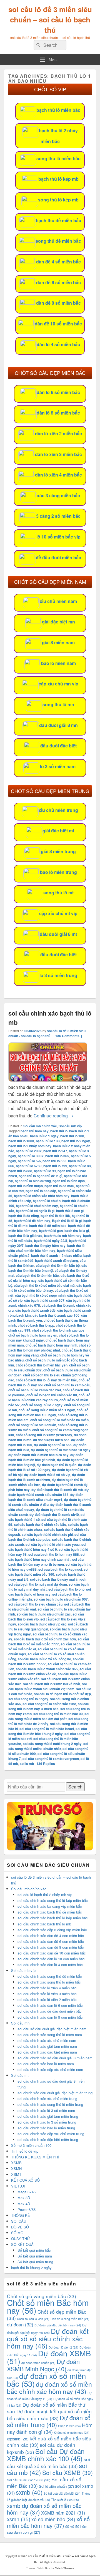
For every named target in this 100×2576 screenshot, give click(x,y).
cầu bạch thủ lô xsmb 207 (44, 1300)
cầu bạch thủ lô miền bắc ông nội (48, 1268)
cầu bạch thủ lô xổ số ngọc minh (40, 1295)
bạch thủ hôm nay (35, 1131)
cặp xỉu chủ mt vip (58, 913)
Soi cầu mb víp (70, 1126)
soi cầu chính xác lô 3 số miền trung (47, 2122)
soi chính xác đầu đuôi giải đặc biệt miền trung (55, 2093)
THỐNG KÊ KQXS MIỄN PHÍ (35, 2157)
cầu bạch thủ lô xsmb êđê (35, 1310)
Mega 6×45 (27, 2192)
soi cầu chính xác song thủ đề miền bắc (50, 1976)
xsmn (19, 2519)
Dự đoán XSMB (49, 2357)
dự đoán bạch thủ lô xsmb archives (47, 1477)
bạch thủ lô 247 (55, 1151)
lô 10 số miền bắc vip (58, 537)
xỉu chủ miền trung (58, 810)
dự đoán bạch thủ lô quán (57, 1465)
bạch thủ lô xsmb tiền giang (57, 1260)
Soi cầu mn (20, 2023)
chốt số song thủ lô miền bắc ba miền (59, 1420)
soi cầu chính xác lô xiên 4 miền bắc (47, 1988)
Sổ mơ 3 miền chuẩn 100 (31, 2145)
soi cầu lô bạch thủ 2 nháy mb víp (45, 1895)
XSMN (16, 2169)
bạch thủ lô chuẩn (47, 1201)
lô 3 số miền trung (58, 975)
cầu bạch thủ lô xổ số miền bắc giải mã (44, 1285)
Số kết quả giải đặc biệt (62, 2493)
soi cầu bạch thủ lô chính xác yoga (53, 1544)
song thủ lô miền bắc (58, 158)
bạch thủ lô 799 (55, 1166)
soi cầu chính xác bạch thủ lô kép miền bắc (53, 1918)
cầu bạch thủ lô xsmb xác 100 (56, 1315)
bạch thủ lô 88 (80, 1166)
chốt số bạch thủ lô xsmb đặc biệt (35, 1390)
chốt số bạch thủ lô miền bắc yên (42, 1365)
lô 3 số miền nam (58, 766)
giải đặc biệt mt (58, 831)
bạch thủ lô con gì (70, 1211)
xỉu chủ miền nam (58, 601)
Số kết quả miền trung (35, 2262)
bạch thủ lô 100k (21, 1141)
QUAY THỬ (20, 2239)
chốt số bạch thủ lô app (36, 1325)
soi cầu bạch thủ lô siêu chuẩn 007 (61, 1599)
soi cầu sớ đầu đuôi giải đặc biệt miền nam (52, 2029)
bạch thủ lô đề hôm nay (32, 1221)
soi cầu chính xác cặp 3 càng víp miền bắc (52, 1930)
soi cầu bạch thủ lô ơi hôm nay (50, 1592)
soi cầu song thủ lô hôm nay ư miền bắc (49, 1706)
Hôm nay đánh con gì (50, 2428)
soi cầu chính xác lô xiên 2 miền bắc (47, 1999)
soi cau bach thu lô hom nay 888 (54, 1554)
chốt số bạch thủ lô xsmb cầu (67, 1385)
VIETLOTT (20, 2186)
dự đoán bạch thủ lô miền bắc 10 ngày (61, 1450)
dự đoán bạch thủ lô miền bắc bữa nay (38, 1455)
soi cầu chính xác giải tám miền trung (48, 2116)
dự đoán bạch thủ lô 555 (53, 1445)
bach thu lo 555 (54, 1161)
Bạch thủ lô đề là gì (67, 1221)
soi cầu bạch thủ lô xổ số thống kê (44, 1659)
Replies (46, 1764)
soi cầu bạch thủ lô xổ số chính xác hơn (45, 1639)
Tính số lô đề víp (25, 2151)
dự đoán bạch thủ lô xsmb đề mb (57, 1490)
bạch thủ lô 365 (57, 1156)
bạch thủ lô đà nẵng (24, 1216)
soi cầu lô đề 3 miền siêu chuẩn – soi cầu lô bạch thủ (50, 20)
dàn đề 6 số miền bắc (58, 282)
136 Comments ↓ (69, 1036)
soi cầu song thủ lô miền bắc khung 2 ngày (48, 1731)
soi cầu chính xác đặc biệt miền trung (48, 2139)
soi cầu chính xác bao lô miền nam (46, 2064)
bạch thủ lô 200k (29, 1151)
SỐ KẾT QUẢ (22, 2244)
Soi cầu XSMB (67, 2473)
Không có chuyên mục (72, 2433)
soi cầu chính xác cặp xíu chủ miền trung (51, 2134)
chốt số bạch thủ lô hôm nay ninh (51, 1345)
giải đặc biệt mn (58, 622)
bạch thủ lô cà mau (59, 1186)
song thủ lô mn (58, 704)
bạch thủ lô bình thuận (26, 1186)
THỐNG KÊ (21, 2215)
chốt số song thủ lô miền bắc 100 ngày (48, 1412)
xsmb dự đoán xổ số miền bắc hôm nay (44, 2509)
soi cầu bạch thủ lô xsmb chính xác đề (50, 1671)
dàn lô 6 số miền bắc (58, 392)
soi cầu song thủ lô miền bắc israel (47, 1729)
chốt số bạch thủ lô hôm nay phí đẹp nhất (49, 1348)
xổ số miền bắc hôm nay (48, 2522)
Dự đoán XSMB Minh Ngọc (43, 2365)
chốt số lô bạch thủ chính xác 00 (52, 1395)
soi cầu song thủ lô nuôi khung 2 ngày (52, 1744)
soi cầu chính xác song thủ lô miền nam (50, 2035)
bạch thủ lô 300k (31, 1156)
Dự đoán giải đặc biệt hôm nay (58, 2325)
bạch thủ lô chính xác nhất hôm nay (42, 1196)
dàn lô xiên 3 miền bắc (58, 454)
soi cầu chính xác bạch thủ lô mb (44, 1924)
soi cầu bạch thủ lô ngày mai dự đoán (38, 1584)
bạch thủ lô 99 (45, 1171)
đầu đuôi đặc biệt (58, 746)
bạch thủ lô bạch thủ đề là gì (40, 1176)
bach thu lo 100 (72, 1136)
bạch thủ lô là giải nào (25, 1236)
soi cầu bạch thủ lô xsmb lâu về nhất (52, 1684)
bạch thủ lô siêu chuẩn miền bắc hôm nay (46, 1248)
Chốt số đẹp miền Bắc (47, 2315)
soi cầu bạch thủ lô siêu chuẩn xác (44, 1614)
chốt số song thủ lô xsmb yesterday (44, 1435)
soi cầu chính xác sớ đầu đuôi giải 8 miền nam (55, 2058)
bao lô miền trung (58, 872)
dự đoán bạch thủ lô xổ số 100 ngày (50, 1467)
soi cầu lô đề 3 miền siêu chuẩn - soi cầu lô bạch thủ (47, 1033)
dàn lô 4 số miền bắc (58, 344)
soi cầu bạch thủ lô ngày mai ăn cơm (59, 1579)
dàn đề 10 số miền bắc (58, 324)
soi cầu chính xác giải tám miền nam (47, 2046)
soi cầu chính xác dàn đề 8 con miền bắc (51, 1947)
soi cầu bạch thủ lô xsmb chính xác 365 (47, 1669)
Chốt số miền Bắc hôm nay (48, 2306)
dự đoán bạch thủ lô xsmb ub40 (54, 1514)
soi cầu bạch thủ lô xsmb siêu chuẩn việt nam (47, 1686)
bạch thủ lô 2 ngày (76, 1141)
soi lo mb (27, 1764)
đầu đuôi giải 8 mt (58, 934)
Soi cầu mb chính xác (40, 1126)
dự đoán (20, 2324)
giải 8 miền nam (58, 642)
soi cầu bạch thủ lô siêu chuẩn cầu (35, 1604)
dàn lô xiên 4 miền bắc (58, 475)
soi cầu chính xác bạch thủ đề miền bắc (50, 1912)
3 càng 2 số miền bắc (58, 516)
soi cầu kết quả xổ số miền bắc (48, 2463)
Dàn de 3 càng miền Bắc (70, 2319)
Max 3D (24, 2198)
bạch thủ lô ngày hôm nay (45, 1246)
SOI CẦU (19, 2221)
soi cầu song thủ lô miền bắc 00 (58, 1714)
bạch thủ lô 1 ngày (44, 1136)
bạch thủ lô (59, 1131)
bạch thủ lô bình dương (33, 1181)
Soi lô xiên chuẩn (56, 2486)
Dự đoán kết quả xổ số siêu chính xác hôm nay (48, 2338)
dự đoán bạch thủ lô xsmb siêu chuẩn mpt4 (46, 1497)
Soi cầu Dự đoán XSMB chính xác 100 (46, 2455)
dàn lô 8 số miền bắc (58, 413)
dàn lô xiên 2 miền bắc (58, 433)
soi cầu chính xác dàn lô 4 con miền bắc (50, 1965)
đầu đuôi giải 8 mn (58, 725)
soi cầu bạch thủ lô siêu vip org (42, 1624)
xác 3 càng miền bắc (58, 495)
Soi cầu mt (20, 2075)
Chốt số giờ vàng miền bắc (42, 2296)
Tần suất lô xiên (65, 2500)
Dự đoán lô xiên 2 (63, 2347)
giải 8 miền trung (58, 851)
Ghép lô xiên (69, 2426)
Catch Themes (64, 2568)
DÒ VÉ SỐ (20, 2227)
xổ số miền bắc (53, 2519)
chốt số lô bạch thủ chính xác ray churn (49, 1397)
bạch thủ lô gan (51, 1231)
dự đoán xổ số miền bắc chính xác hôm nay (49, 2387)
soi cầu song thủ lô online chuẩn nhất (48, 1746)
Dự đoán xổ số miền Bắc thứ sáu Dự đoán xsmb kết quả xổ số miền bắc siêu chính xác (49, 2411)
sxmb (29, 2492)
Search (75, 1787)
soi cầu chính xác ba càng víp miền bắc (50, 1906)
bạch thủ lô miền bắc (58, 110)
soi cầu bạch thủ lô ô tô (66, 1589)
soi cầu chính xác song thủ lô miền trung (50, 2104)
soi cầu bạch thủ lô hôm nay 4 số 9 (47, 1547)
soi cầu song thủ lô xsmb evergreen (51, 1759)
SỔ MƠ (17, 2233)
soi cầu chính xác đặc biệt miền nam (47, 2052)
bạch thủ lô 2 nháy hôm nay (30, 1146)
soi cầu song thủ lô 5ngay (28, 1699)
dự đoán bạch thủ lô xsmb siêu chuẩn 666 (49, 1492)
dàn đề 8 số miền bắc (58, 303)
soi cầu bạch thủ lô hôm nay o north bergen (46, 1562)
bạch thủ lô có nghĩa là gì (35, 1211)
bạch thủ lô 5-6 (29, 1161)
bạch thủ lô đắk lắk (55, 1216)
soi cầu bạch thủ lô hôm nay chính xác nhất (47, 1557)
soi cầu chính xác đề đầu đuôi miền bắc (50, 2011)
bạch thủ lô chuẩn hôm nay (37, 1206)
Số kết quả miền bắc (34, 2250)
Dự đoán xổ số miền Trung (49, 2421)
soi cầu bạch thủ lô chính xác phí (47, 1534)
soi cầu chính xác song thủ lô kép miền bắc (53, 1900)
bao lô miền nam (58, 663)
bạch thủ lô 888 (20, 1171)
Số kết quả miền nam (35, 2256)
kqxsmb (18, 2439)
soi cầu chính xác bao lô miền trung (46, 2128)
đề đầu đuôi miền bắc (58, 557)
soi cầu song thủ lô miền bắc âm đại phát (49, 1716)
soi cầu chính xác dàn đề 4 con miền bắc (51, 1936)
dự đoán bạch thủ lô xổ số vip (47, 1475)
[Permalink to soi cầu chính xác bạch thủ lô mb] (48, 1080)
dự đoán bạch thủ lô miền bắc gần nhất (46, 1457)
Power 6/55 (27, 2209)
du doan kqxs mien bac (51, 1440)
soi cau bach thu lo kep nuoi (60, 1569)
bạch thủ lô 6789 (29, 1166)
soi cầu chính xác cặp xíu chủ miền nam (50, 2069)
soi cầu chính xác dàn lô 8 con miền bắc (50, 2017)
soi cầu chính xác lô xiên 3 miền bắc (47, 1994)
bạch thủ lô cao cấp (41, 1191)
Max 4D (24, 2204)
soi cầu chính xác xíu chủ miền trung (47, 2099)
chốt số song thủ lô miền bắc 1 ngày (47, 1410)
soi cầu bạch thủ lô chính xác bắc (40, 1524)
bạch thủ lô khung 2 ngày (31, 2268)
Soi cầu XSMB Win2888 (29, 2480)
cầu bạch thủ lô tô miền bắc (37, 1275)
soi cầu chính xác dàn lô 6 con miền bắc (50, 2005)
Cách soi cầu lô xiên (33, 2319)
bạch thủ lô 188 (48, 1141)
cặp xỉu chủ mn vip (58, 684)
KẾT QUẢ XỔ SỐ (25, 2180)
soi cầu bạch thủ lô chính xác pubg (47, 1537)
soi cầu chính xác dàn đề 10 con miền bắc (52, 1953)
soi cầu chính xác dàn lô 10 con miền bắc (51, 1959)
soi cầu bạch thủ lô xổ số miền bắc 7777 (49, 1642)
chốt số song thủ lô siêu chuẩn (32, 1425)
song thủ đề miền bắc (58, 241)
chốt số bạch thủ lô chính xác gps (58, 1330)
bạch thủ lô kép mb (58, 179)
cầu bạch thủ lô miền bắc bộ (58, 1265)
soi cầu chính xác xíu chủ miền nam (47, 2040)
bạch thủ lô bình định (69, 1181)
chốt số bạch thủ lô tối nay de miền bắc (46, 1380)
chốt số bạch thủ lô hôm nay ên (33, 1335)
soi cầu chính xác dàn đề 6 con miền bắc (51, 1941)
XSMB (16, 2163)
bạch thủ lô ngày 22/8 (51, 1241)
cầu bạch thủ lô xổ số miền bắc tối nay (50, 1288)
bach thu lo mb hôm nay (63, 1236)
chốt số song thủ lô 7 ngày (42, 1405)
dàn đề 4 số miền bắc (58, 262)
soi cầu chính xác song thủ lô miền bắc (49, 1982)
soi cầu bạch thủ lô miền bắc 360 (48, 1572)
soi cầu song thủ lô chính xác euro (49, 1704)
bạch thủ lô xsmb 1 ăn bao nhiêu (56, 1255)
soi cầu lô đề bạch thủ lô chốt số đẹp (62, 1694)
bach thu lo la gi (77, 1231)
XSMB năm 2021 (63, 2513)
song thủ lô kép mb (58, 200)
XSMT (16, 2174)
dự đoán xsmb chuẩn (38, 2363)
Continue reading (53, 1116)
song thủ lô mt (58, 893)
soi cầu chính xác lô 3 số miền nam (46, 2110)
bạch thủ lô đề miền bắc (48, 1226)
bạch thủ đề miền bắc (58, 220)
